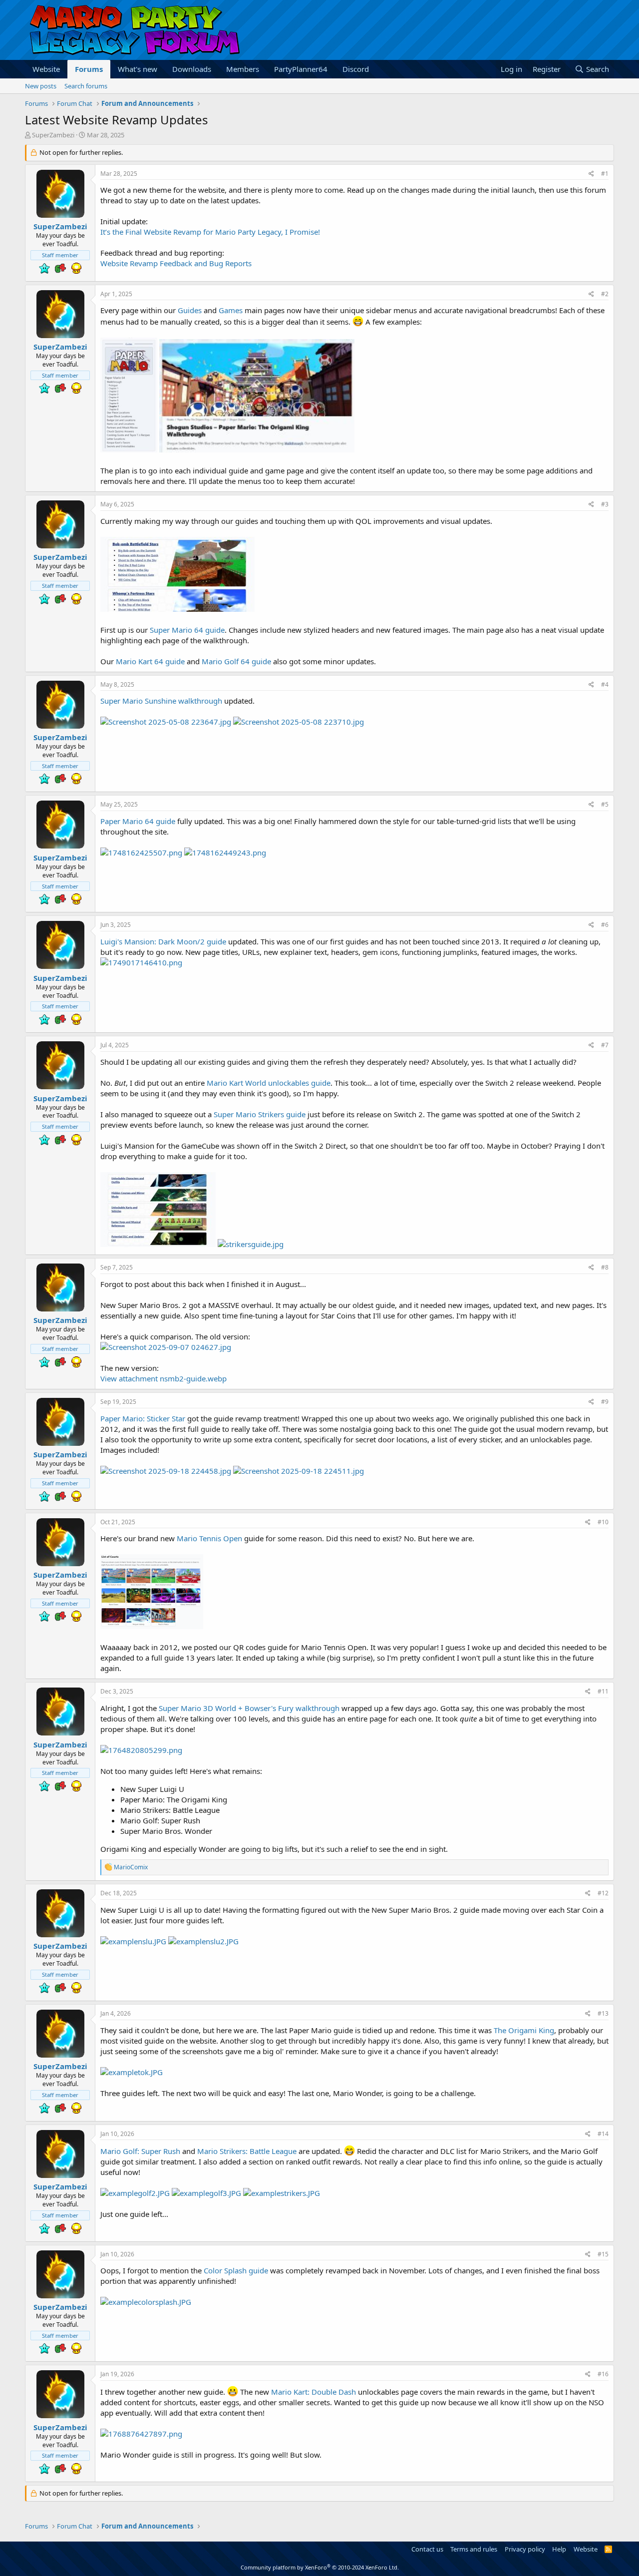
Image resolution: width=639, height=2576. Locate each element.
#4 (605, 684)
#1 (605, 174)
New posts (41, 86)
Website (46, 69)
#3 (605, 504)
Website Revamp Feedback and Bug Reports (176, 263)
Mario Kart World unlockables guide (269, 1083)
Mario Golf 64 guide (236, 661)
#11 (603, 1691)
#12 (603, 1893)
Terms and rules (474, 2549)
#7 (605, 1045)
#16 (603, 2374)
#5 (605, 804)
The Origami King (524, 2030)
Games (231, 310)
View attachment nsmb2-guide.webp (163, 1378)
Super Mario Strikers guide (260, 1114)
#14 (603, 2134)
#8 (605, 1267)
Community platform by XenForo (320, 2567)
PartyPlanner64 (301, 69)
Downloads (192, 69)
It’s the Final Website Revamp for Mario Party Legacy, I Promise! (210, 232)
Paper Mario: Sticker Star (143, 1418)
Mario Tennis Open (209, 1538)
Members (243, 69)
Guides (190, 310)
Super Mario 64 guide (187, 630)
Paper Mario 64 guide (138, 821)
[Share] (591, 174)
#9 (605, 1402)
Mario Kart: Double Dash (314, 2392)
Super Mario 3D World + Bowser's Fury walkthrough (249, 1708)
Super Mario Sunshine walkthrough (161, 701)
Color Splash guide (236, 2270)
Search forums (86, 86)
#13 (603, 2013)
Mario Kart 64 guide (150, 661)
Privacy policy (525, 2549)
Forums (89, 69)
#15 (603, 2254)
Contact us (427, 2549)
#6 (605, 925)
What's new (138, 69)
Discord (356, 69)
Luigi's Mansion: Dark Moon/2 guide (163, 941)
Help (559, 2549)
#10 (603, 1522)
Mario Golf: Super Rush (140, 2151)
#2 (605, 294)
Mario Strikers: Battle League (247, 2151)
